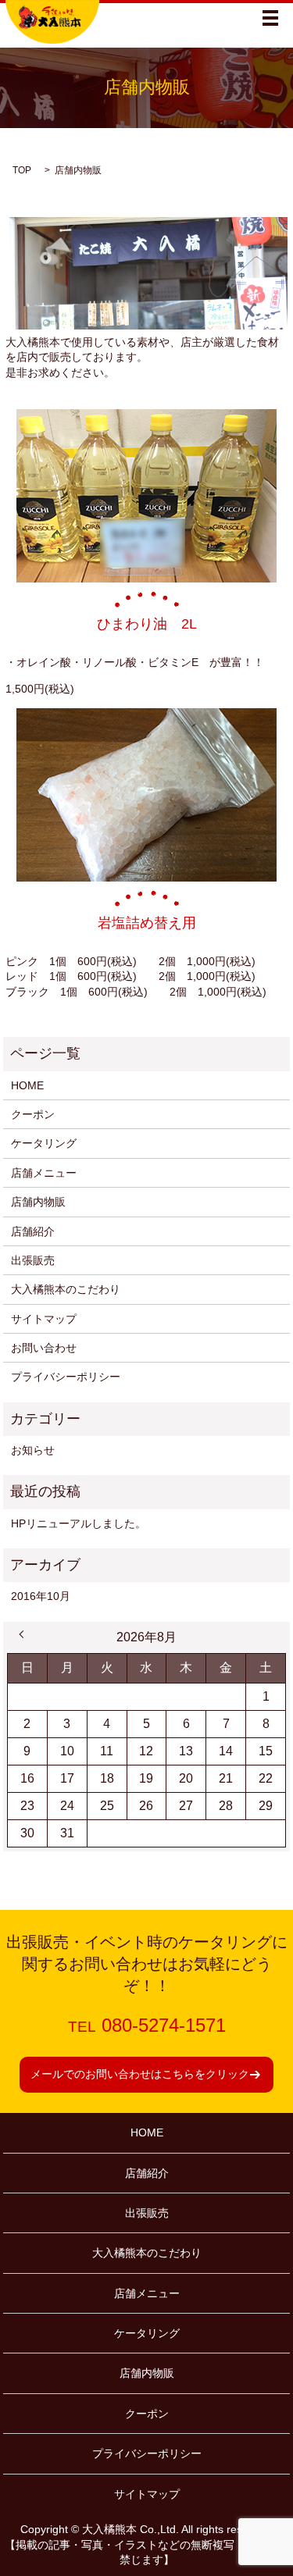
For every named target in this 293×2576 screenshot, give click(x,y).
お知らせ (33, 1450)
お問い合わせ (44, 1348)
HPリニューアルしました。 (79, 1523)
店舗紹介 (33, 1231)
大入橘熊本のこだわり (66, 1289)
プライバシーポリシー (66, 1377)
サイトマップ (44, 1319)
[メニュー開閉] (270, 18)
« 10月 (23, 1634)
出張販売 (33, 1260)
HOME (27, 1085)
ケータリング (44, 1143)
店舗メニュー (44, 1173)
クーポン (33, 1114)
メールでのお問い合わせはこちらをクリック (140, 2074)
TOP (22, 170)
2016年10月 (41, 1596)
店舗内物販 (38, 1202)
